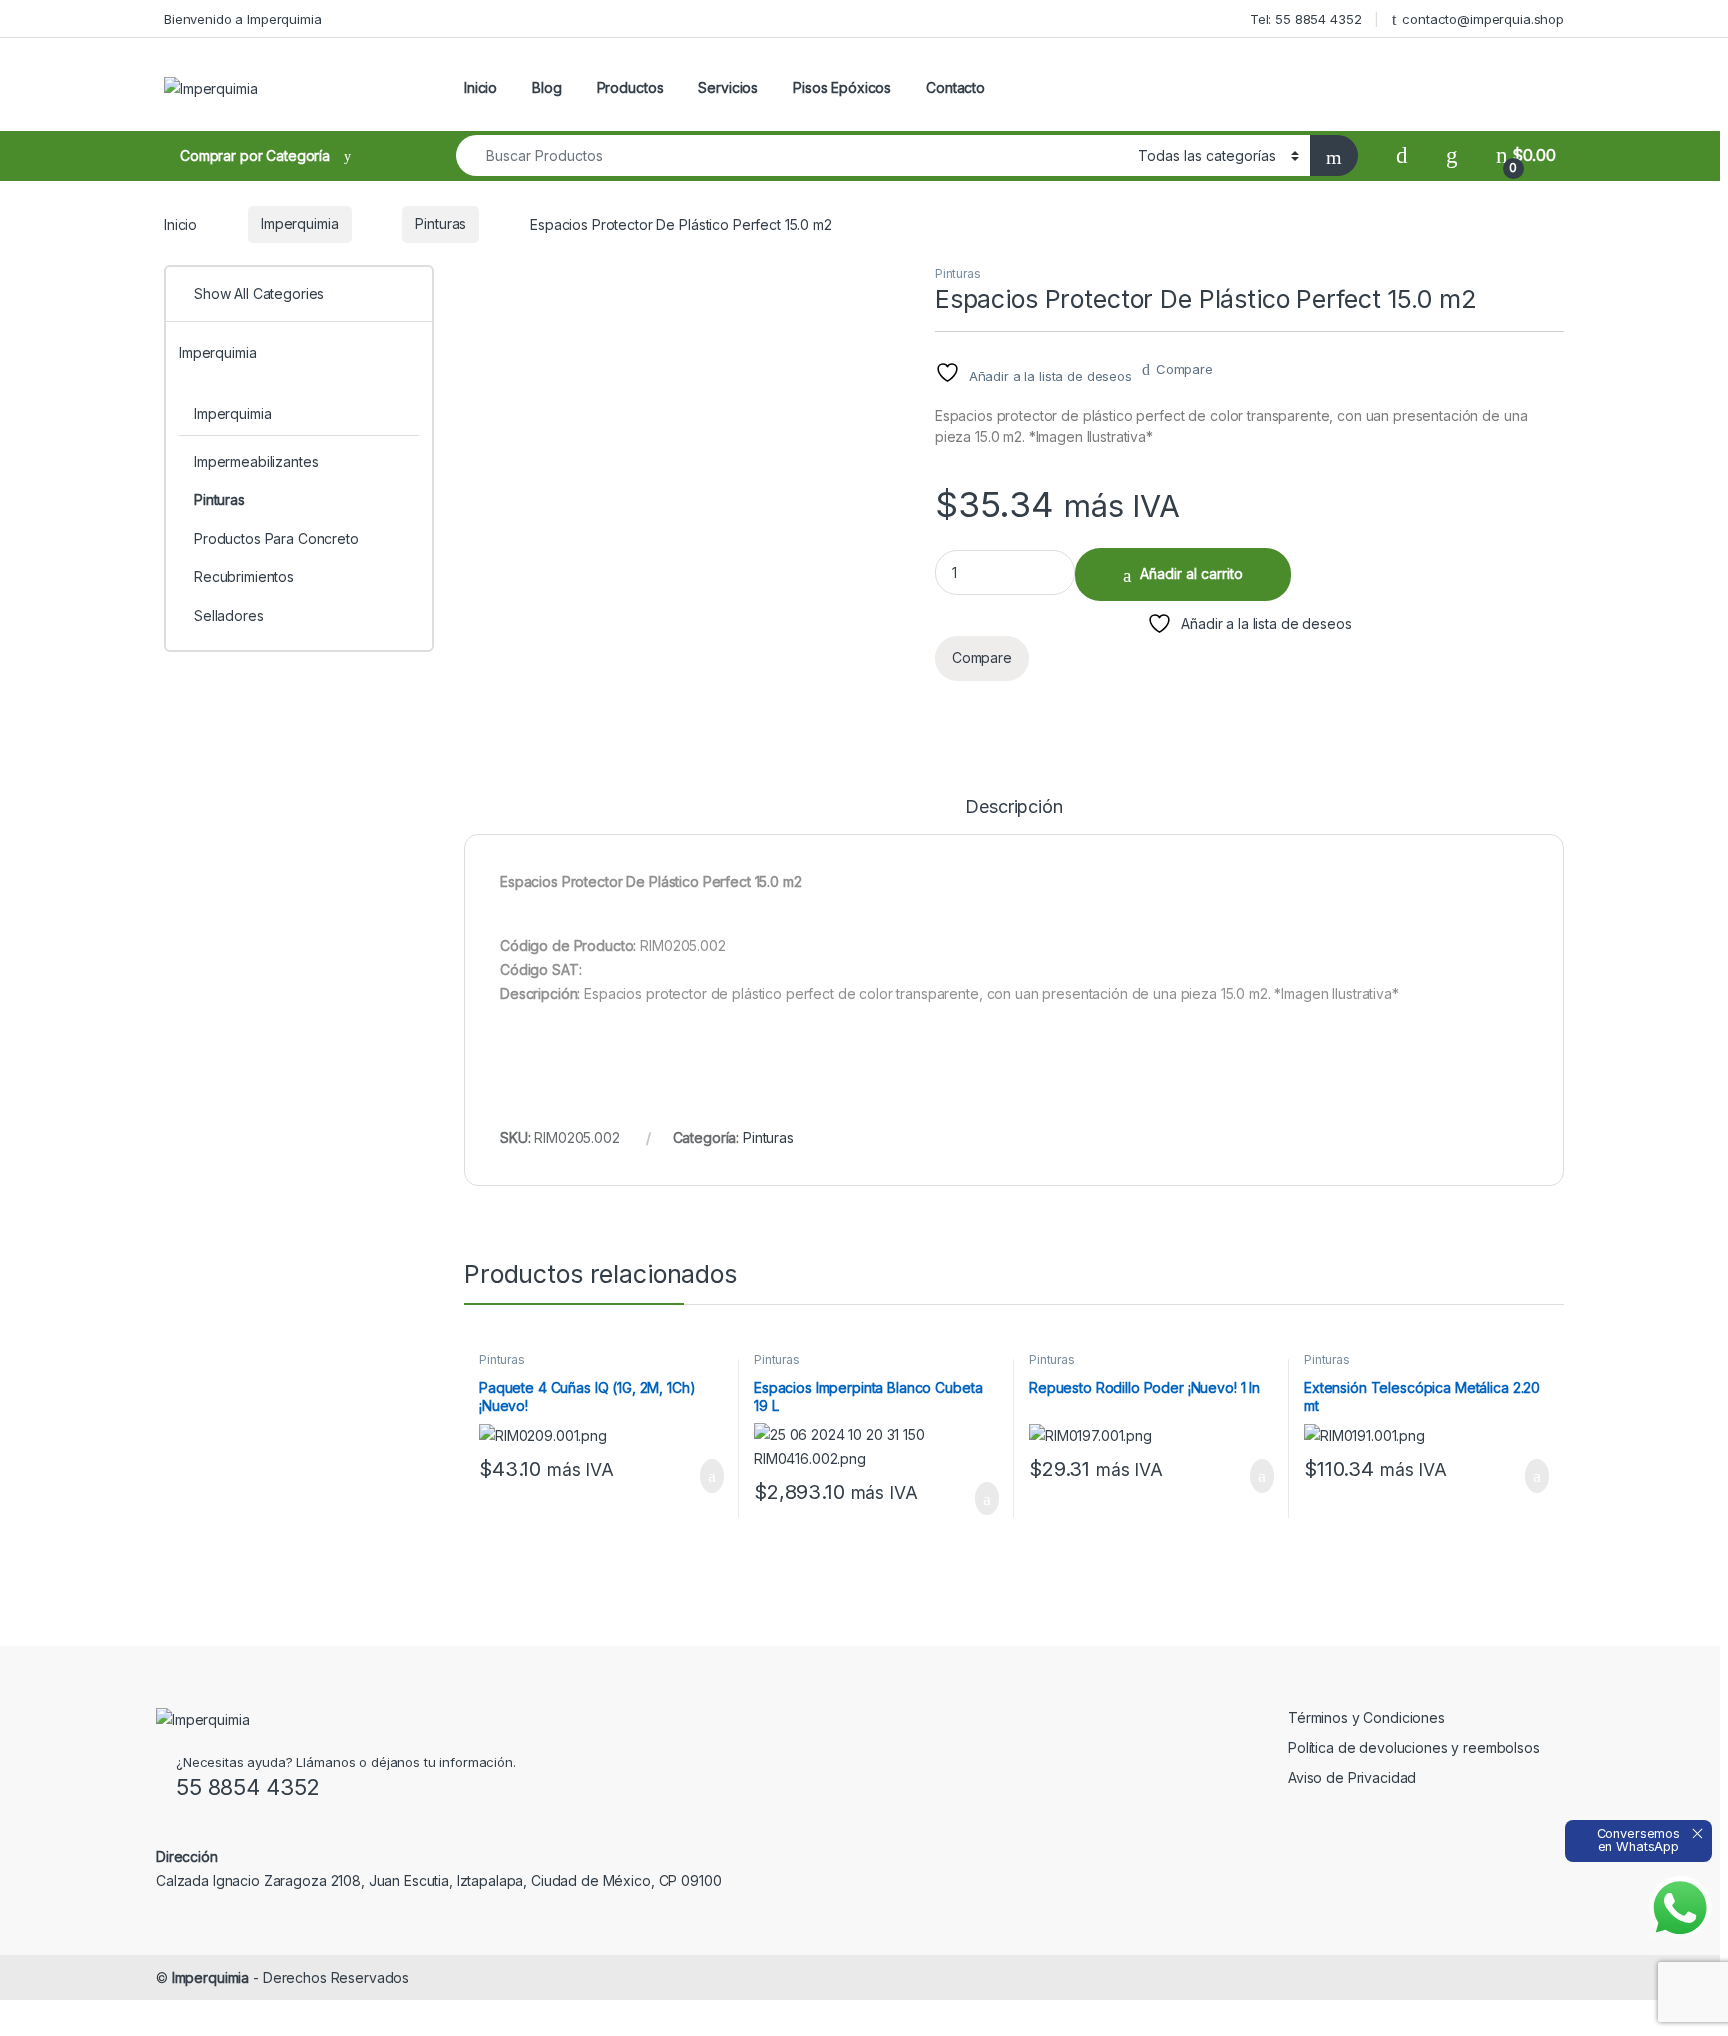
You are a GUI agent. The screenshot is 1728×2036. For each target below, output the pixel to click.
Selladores (229, 615)
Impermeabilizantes (256, 461)
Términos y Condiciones (1366, 1717)
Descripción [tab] (1013, 807)
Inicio (480, 87)
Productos (630, 87)
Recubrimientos (244, 576)
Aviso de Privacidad (1352, 1777)
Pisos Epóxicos (842, 87)
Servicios (728, 87)
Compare (1184, 369)
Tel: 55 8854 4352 (1306, 19)
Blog (546, 87)
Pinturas (440, 223)
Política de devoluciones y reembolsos (1414, 1747)
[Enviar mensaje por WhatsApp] (1680, 1908)
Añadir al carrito (1191, 573)
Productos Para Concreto (276, 538)
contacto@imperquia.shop (1483, 19)
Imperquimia (299, 223)
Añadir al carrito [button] (703, 1476)
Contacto (955, 87)
